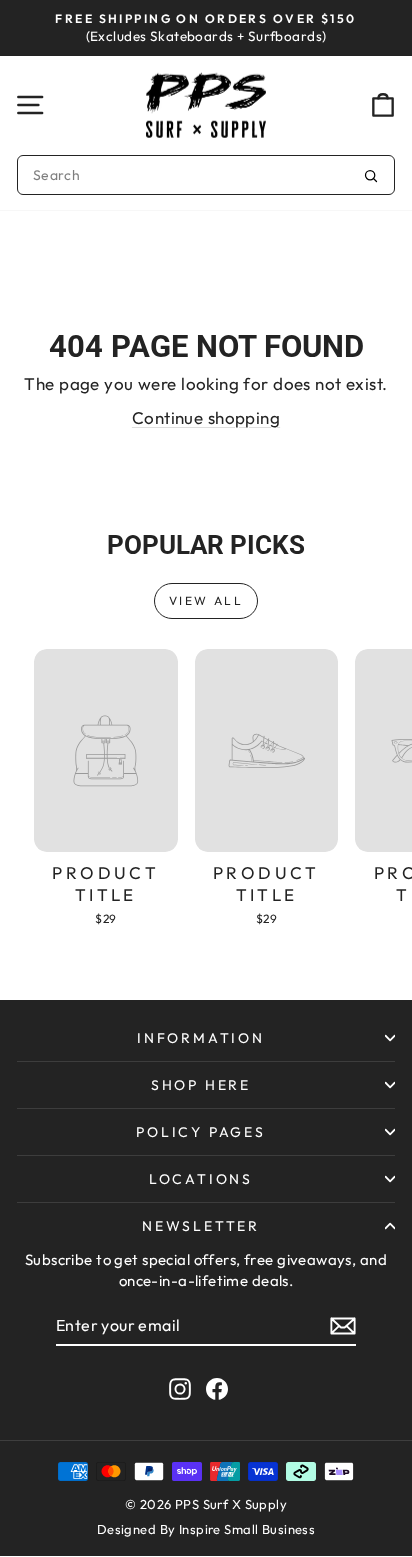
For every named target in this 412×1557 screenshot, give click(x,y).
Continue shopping (206, 417)
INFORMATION (201, 1038)
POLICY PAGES (201, 1132)
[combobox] (206, 175)
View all (206, 600)
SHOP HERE (201, 1085)
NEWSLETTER (201, 1226)
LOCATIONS (201, 1179)
